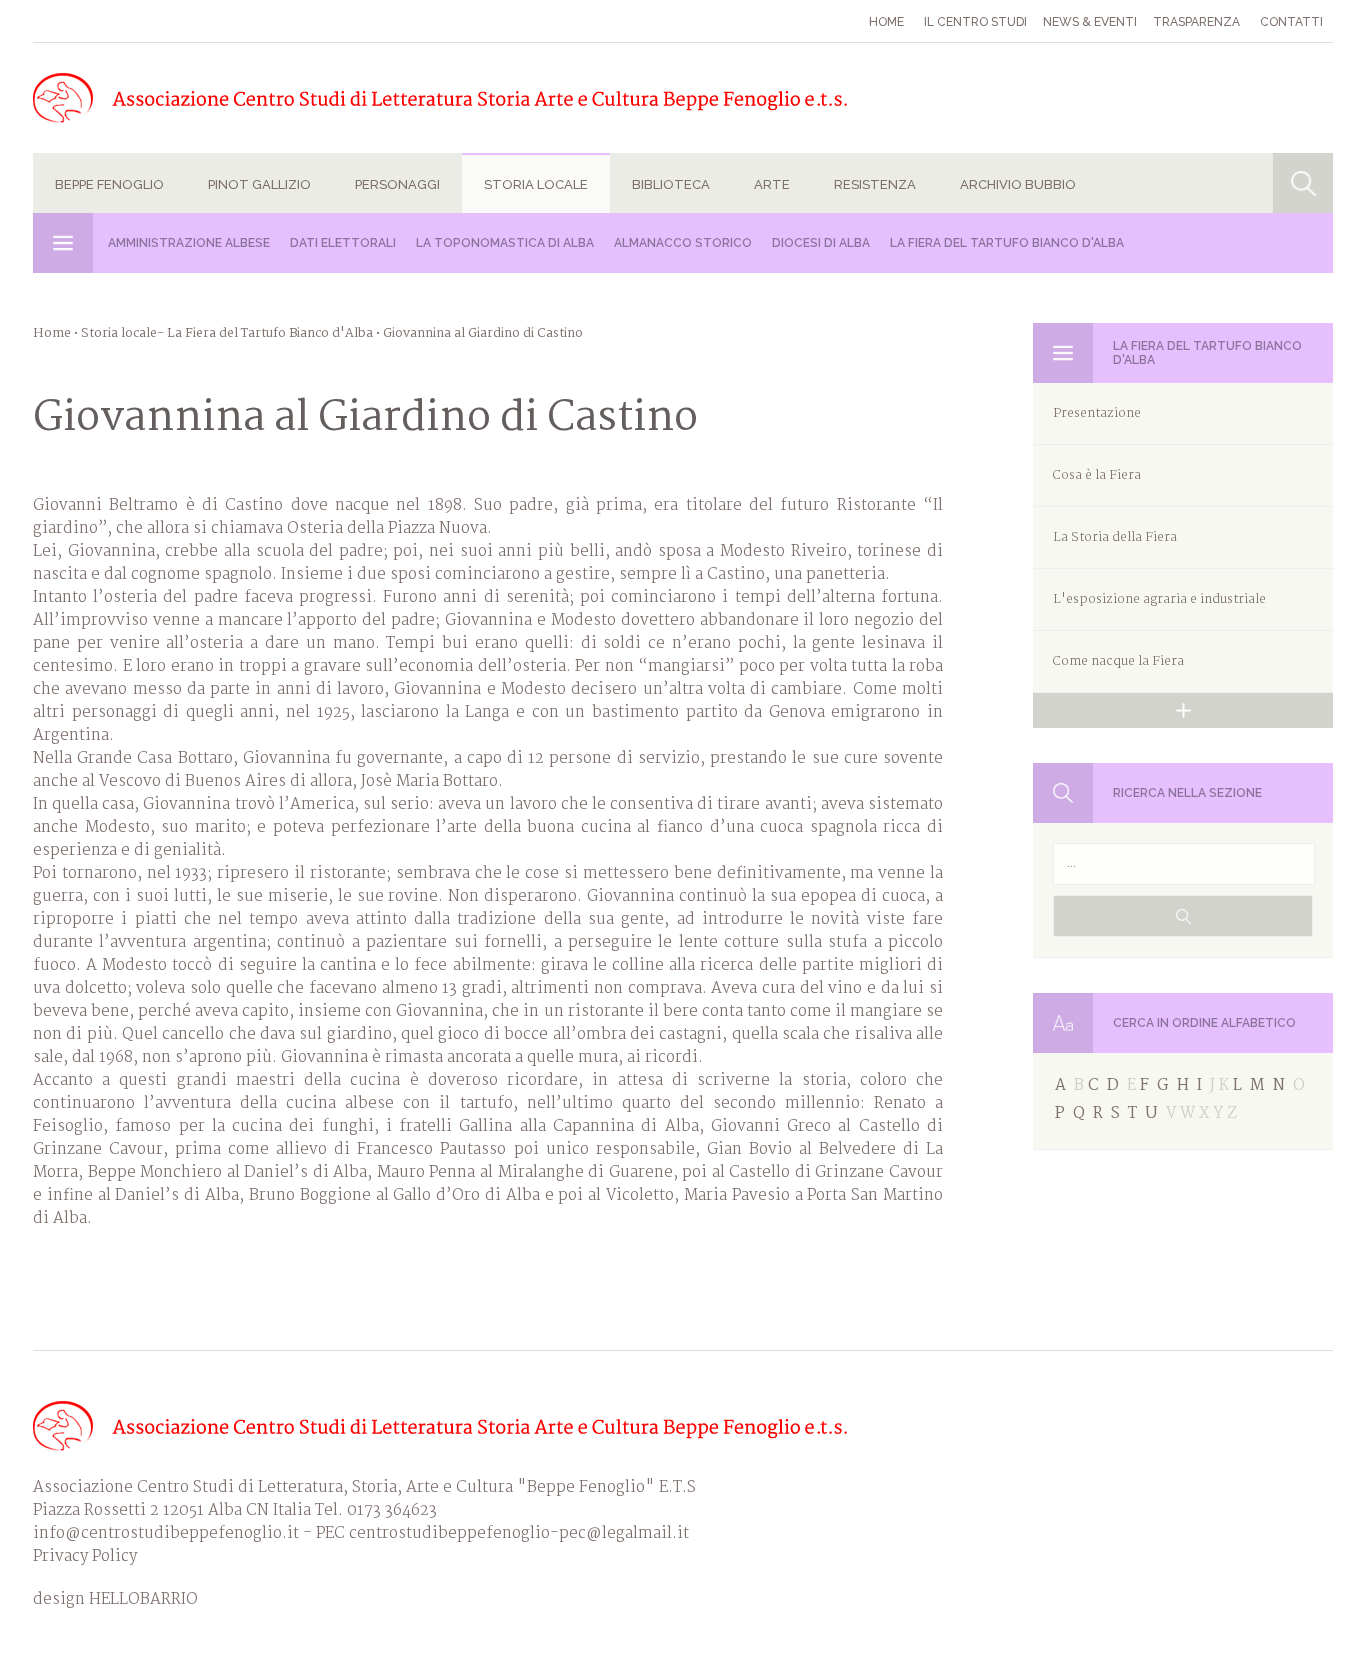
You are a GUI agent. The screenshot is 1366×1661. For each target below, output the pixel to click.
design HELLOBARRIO (115, 1599)
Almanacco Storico (683, 243)
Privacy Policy (85, 1556)
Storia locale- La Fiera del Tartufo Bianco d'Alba (227, 333)
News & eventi (1090, 22)
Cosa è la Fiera (1097, 475)
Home (886, 22)
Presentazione (1097, 413)
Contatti (1291, 22)
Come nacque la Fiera (1118, 661)
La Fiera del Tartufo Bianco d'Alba (1007, 243)
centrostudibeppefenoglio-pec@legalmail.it (519, 1533)
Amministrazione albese (189, 243)
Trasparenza (1196, 22)
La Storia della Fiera (1115, 537)
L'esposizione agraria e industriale (1159, 599)
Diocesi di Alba (821, 243)
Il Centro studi (975, 22)
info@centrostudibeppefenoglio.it (166, 1533)
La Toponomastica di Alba (505, 243)
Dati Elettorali (343, 243)
